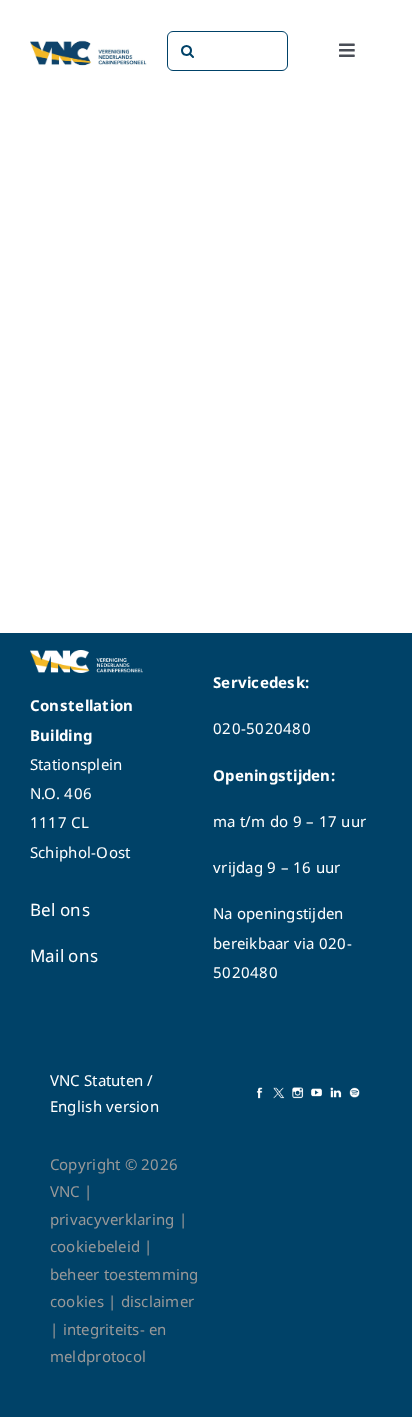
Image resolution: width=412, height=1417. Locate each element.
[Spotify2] (354, 1093)
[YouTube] (316, 1093)
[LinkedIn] (335, 1093)
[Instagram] (297, 1093)
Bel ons (60, 909)
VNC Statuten (96, 1080)
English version (104, 1106)
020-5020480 (262, 728)
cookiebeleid (95, 1246)
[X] (278, 1093)
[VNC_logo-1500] (88, 44)
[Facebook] (259, 1093)
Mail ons (64, 955)
